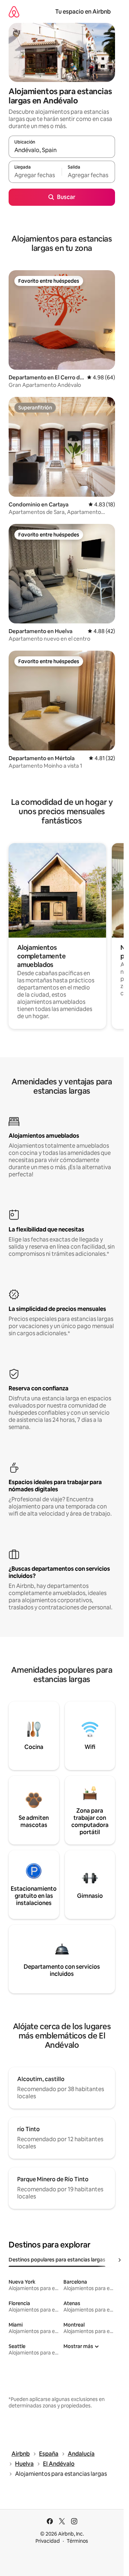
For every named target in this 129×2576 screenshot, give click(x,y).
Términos (77, 2541)
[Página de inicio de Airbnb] (14, 12)
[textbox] (35, 175)
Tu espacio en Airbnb (83, 12)
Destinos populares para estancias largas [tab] (57, 2260)
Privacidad (48, 2541)
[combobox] (62, 150)
